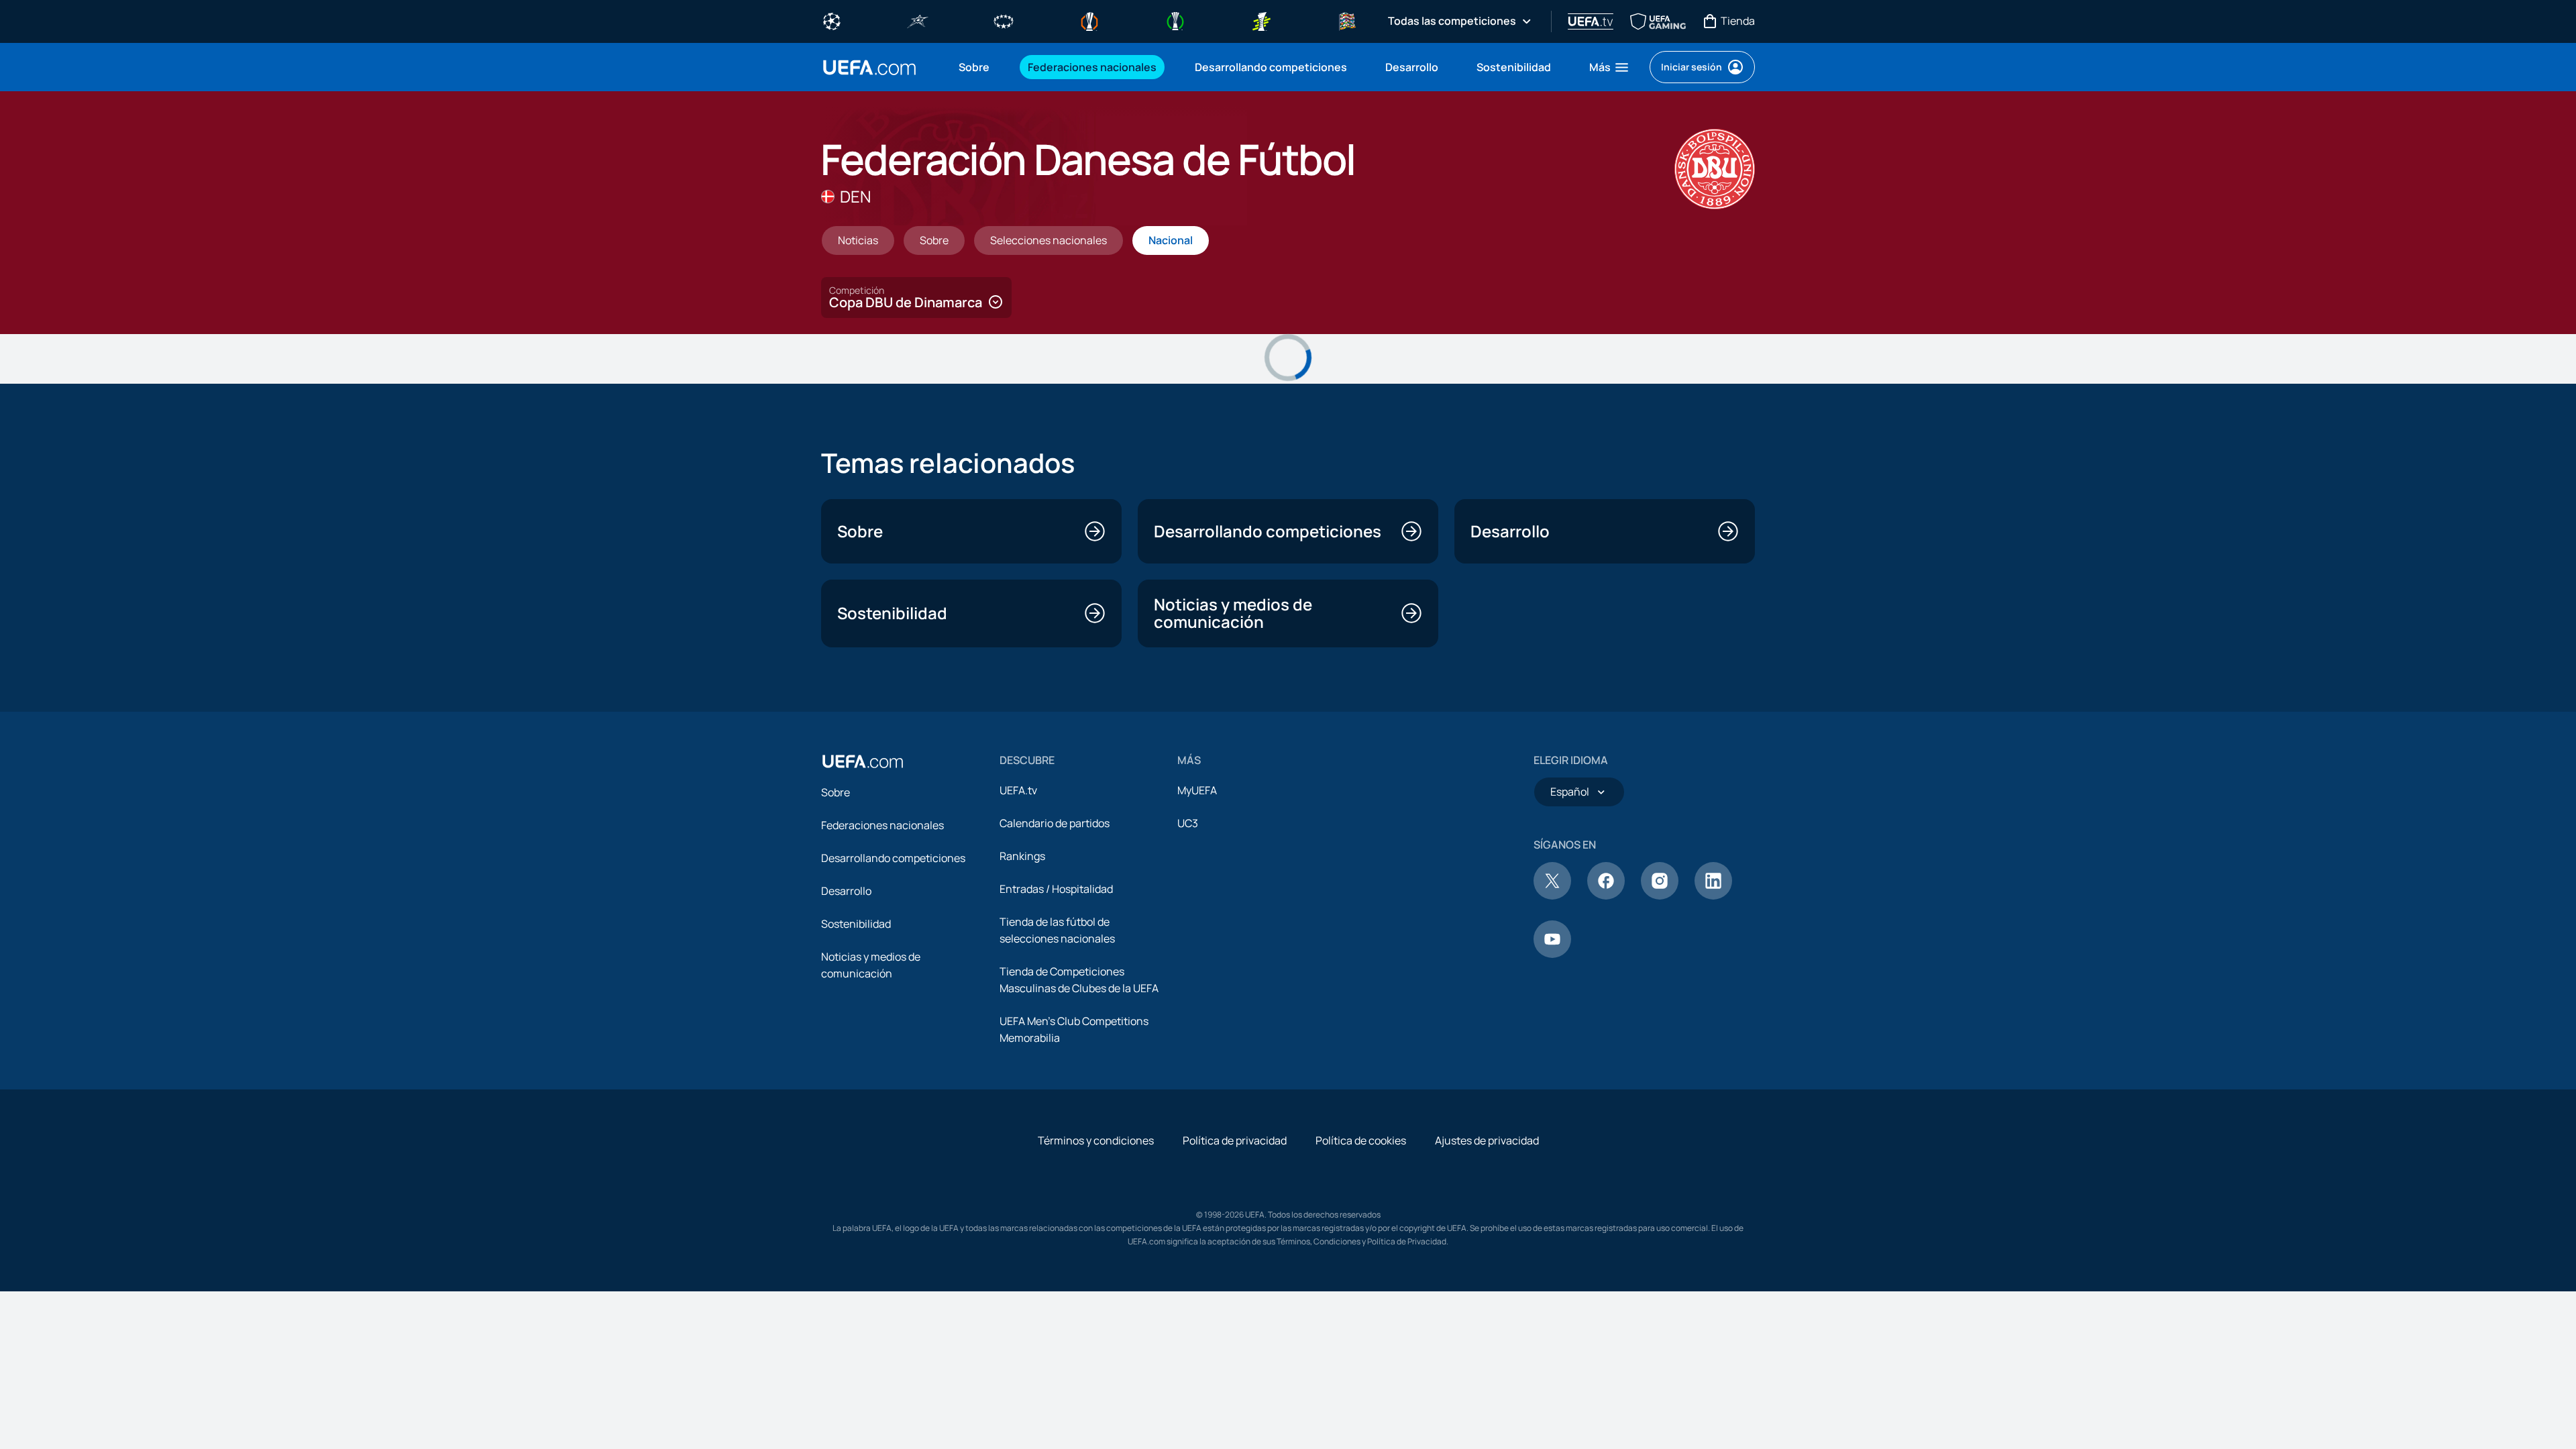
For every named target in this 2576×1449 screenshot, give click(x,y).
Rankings (1022, 856)
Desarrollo (846, 891)
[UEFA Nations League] (1347, 20)
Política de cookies (1361, 1140)
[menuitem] (976, 67)
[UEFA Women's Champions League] (1004, 20)
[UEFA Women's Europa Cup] (1261, 20)
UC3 (1188, 823)
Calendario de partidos (1055, 823)
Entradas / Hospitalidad (1056, 889)
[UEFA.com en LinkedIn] (1713, 896)
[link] (974, 67)
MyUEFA (1197, 790)
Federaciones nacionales (882, 825)
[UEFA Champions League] (832, 20)
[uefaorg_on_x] (1552, 896)
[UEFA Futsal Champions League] (918, 20)
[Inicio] (863, 761)
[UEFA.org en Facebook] (1606, 896)
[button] (1610, 67)
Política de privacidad (1235, 1140)
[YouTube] (1552, 954)
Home (869, 67)
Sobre (836, 792)
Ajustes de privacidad (1487, 1140)
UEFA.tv (1018, 790)
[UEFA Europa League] (1089, 20)
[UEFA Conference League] (1175, 20)
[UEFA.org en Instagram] (1660, 896)
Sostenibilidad (856, 924)
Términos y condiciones (1096, 1140)
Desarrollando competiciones (893, 858)
